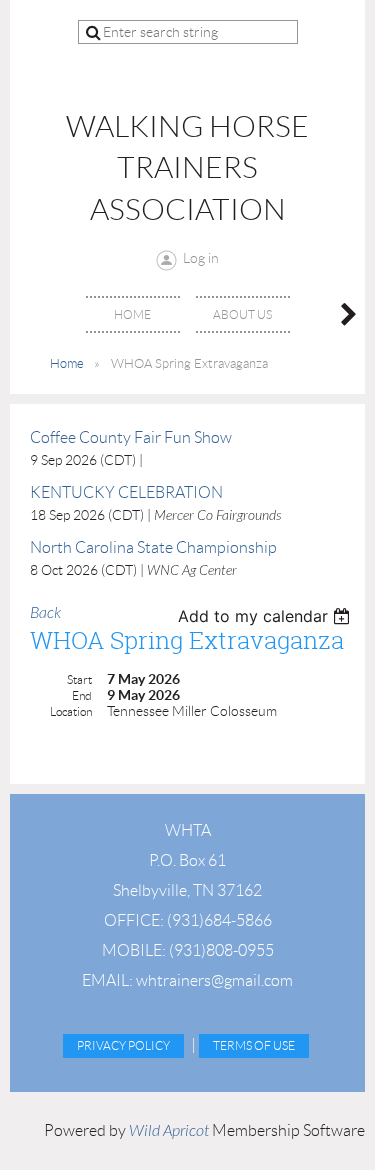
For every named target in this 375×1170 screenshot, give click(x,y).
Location (71, 711)
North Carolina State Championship (153, 547)
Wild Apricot (169, 1131)
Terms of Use (254, 1045)
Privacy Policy (123, 1045)
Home (67, 363)
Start (79, 679)
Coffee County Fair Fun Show (131, 437)
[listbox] (266, 616)
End (82, 695)
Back (45, 613)
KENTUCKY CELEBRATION (126, 492)
